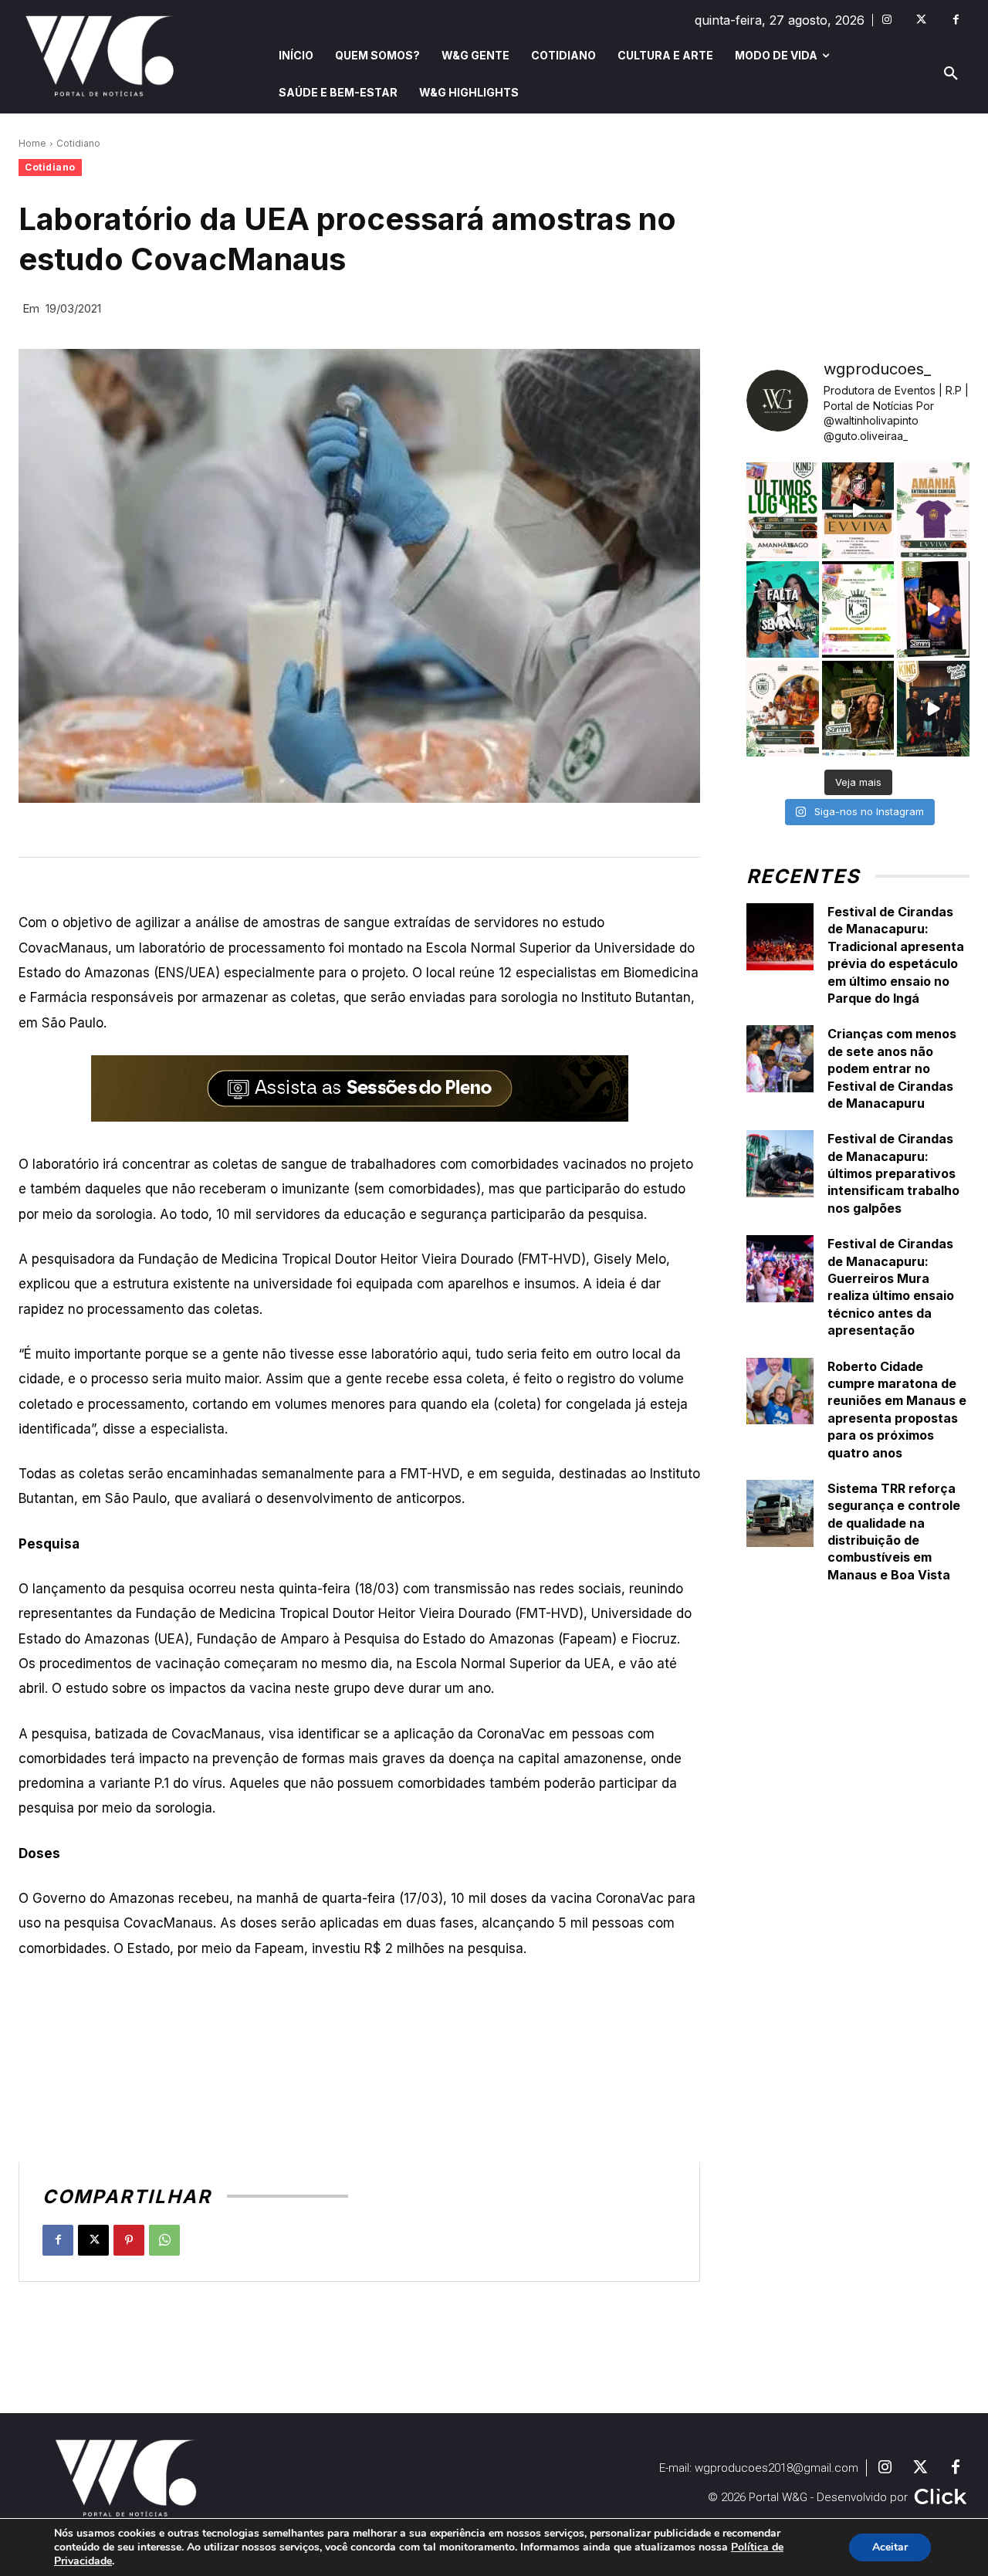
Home (32, 143)
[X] (93, 2240)
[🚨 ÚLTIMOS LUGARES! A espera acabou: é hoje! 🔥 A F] (783, 510)
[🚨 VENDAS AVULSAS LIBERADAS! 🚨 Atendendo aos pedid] (858, 609)
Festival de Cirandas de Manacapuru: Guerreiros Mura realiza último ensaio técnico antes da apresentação (891, 1287)
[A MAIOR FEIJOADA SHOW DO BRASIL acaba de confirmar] (858, 709)
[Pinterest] (129, 2240)
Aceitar (890, 2547)
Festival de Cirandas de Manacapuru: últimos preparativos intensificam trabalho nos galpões (893, 1173)
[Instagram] (886, 20)
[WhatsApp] (164, 2240)
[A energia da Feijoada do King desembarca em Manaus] (933, 609)
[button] (951, 74)
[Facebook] (956, 20)
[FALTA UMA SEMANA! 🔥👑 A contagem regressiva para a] (783, 609)
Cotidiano (78, 143)
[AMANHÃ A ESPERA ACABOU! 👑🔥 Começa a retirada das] (933, 510)
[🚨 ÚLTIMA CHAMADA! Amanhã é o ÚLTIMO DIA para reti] (858, 510)
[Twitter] (921, 20)
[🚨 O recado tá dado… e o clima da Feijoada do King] (933, 709)
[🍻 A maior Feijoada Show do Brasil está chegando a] (783, 709)
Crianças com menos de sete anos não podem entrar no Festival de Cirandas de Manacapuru (892, 1068)
